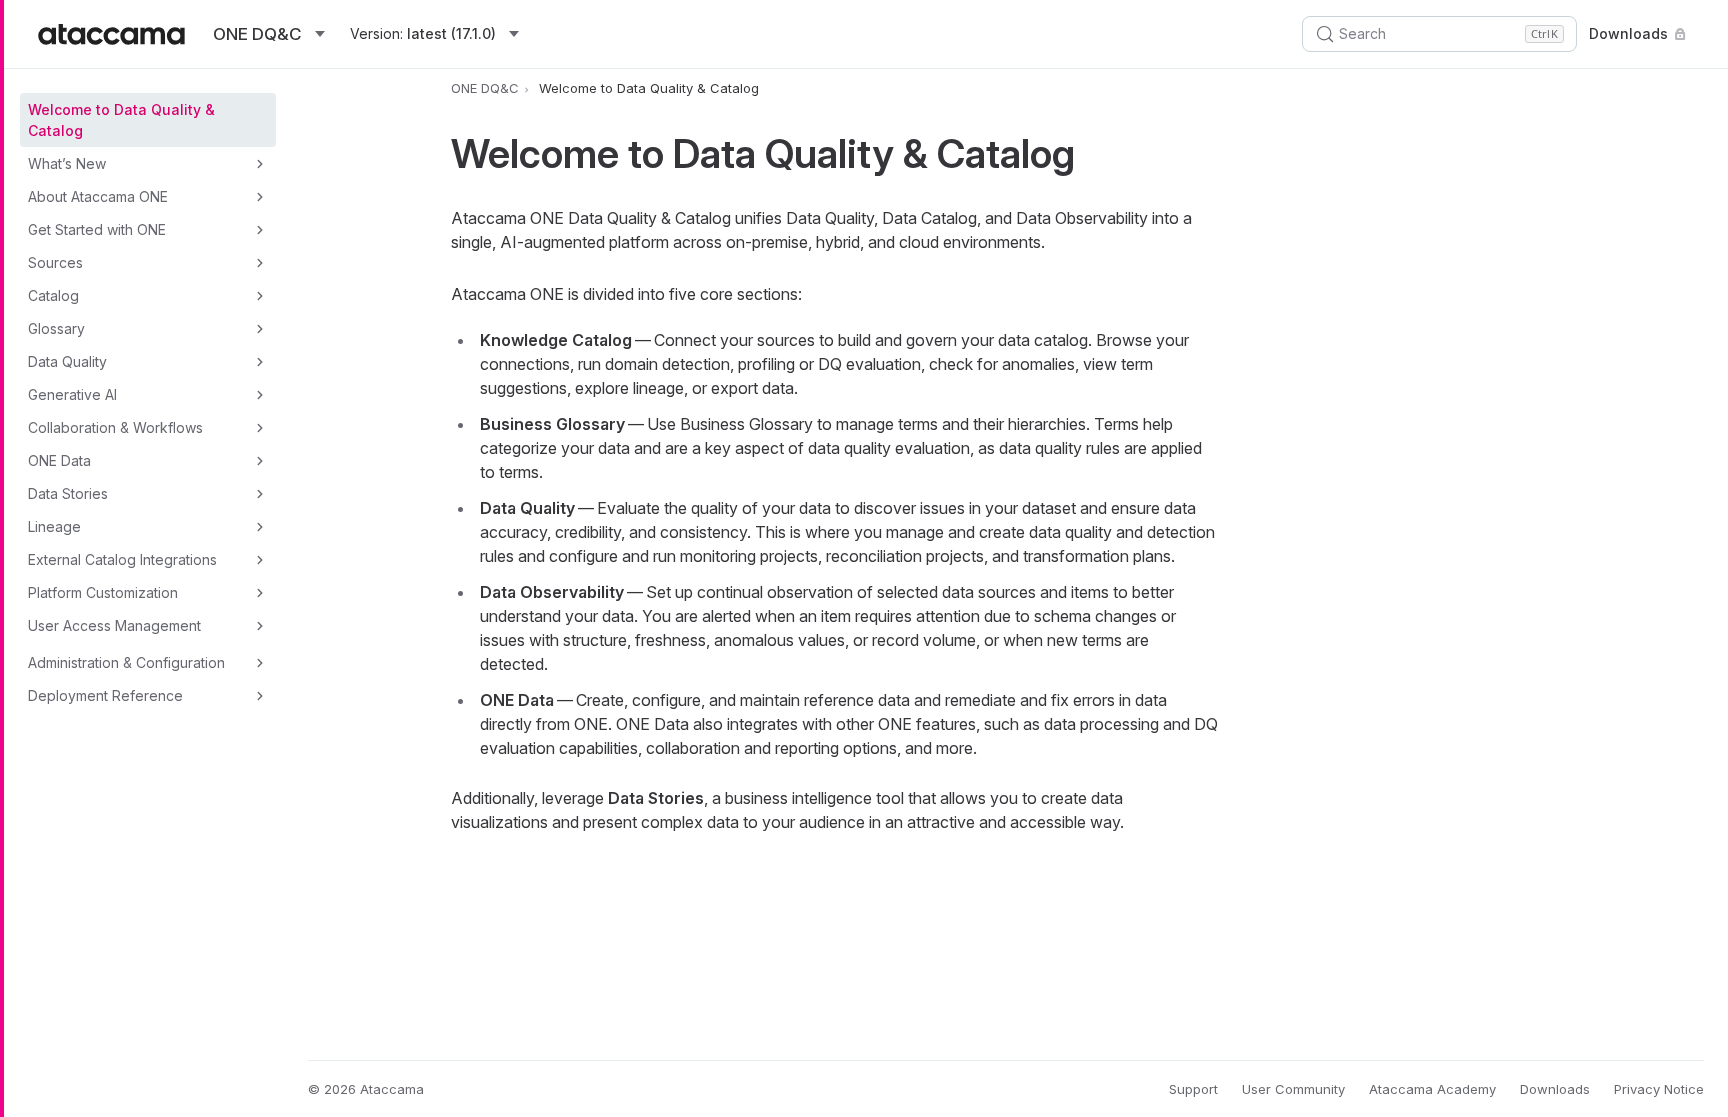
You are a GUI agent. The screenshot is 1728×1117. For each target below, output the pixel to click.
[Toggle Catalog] (260, 296)
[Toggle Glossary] (260, 329)
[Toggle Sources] (260, 263)
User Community (1293, 1089)
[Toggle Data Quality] (260, 362)
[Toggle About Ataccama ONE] (260, 197)
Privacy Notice (1659, 1089)
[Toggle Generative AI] (260, 395)
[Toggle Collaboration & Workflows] (260, 428)
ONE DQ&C (485, 88)
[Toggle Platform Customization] (260, 593)
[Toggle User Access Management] (260, 626)
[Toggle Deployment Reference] (260, 696)
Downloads (1628, 33)
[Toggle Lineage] (260, 527)
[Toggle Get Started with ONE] (260, 230)
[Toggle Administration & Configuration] (260, 663)
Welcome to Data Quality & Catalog (121, 120)
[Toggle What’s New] (260, 164)
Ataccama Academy (1432, 1089)
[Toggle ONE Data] (260, 461)
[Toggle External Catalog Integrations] (260, 560)
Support (1193, 1089)
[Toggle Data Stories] (260, 494)
